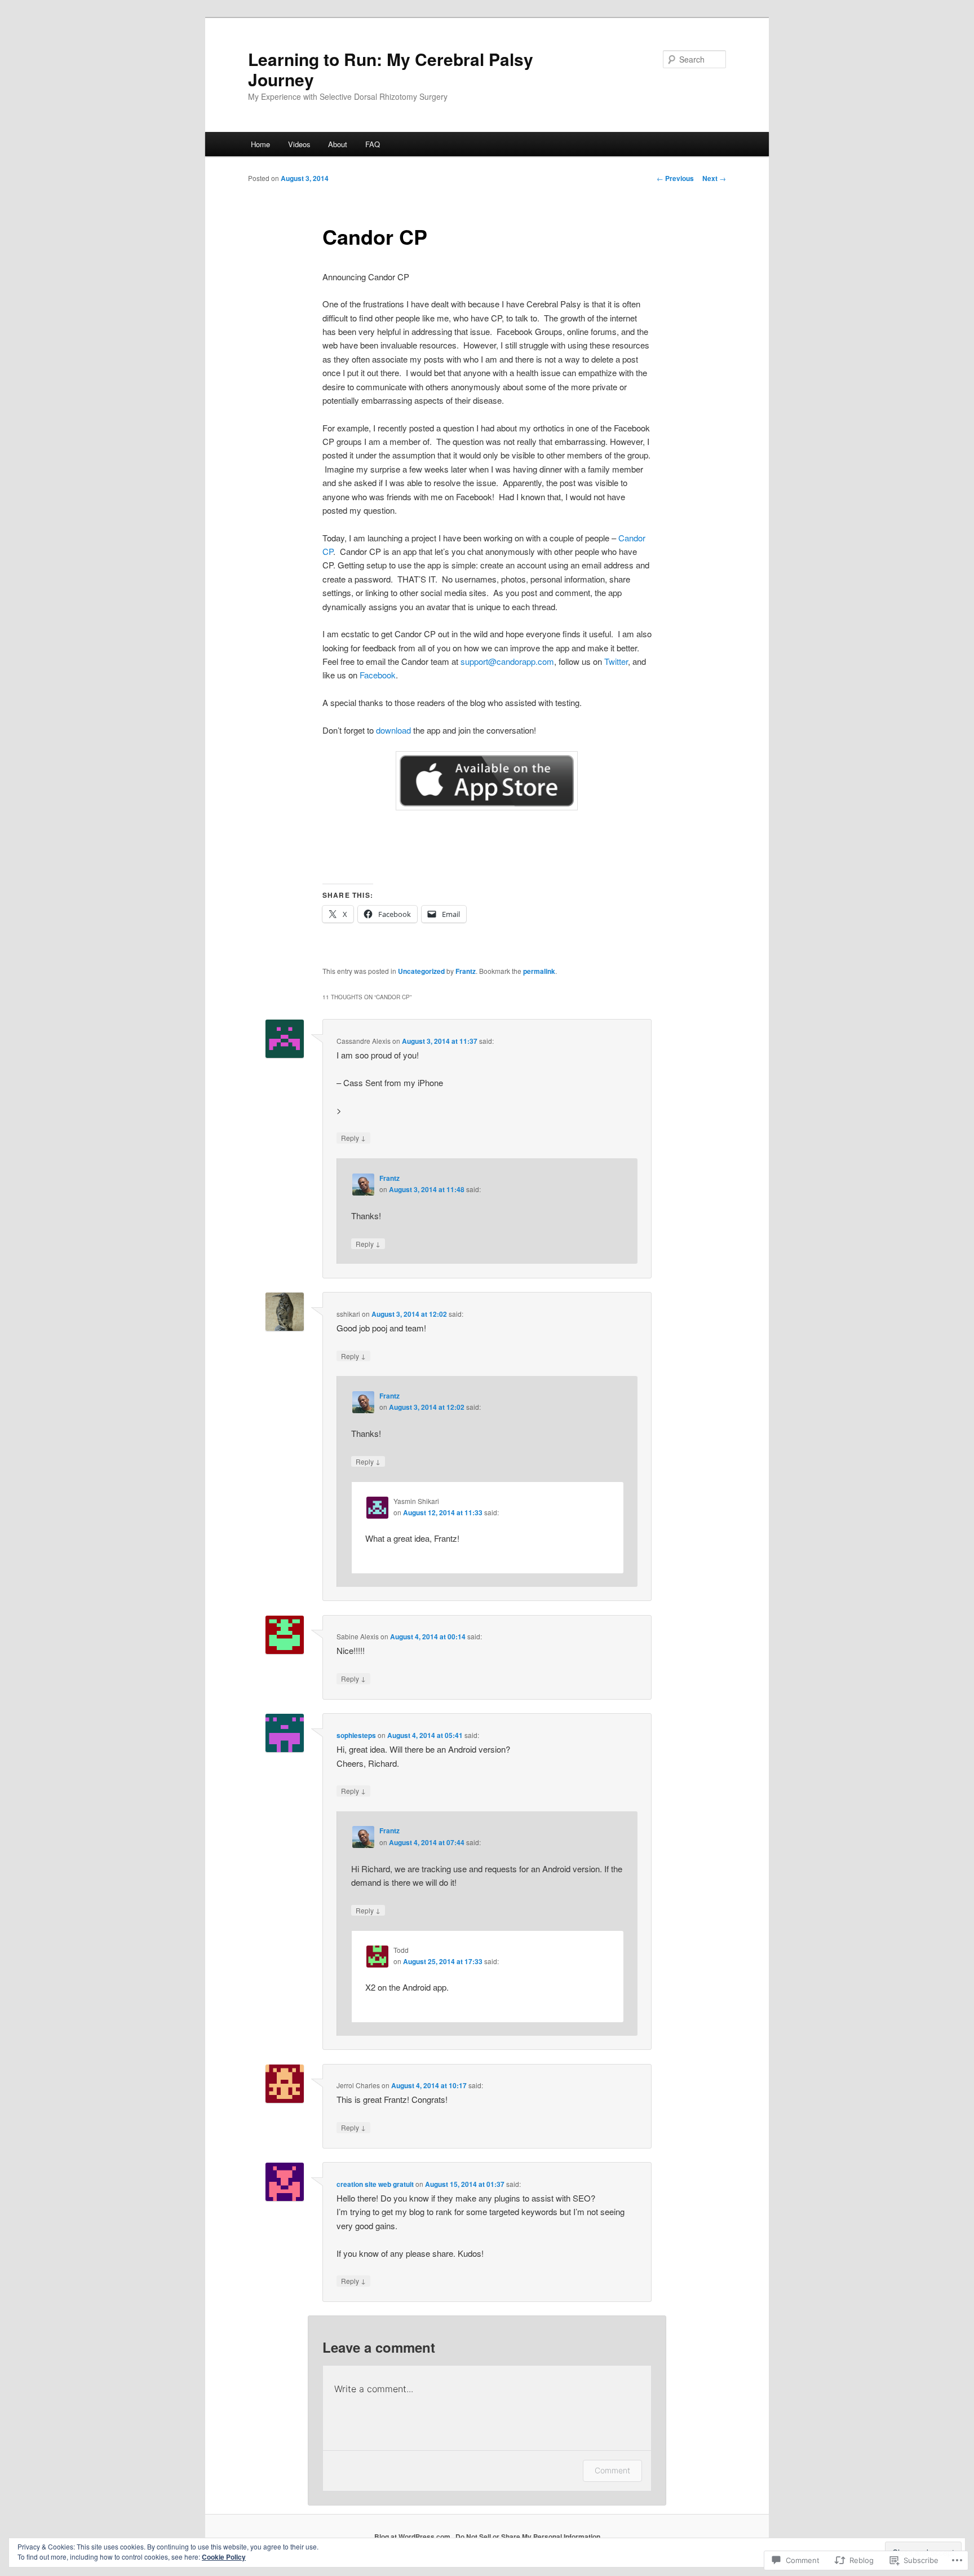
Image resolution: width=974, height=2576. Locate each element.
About (338, 144)
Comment (612, 2470)
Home (260, 144)
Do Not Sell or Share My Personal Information (528, 2537)
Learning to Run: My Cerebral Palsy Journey (391, 69)
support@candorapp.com (507, 661)
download (393, 730)
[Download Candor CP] (487, 781)
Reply (353, 1137)
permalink (539, 971)
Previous (675, 178)
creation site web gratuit (375, 2184)
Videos (299, 144)
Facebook (378, 675)
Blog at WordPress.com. (413, 2537)
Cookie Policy (224, 2557)
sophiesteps (356, 1735)
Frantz (466, 971)
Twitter (616, 661)
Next (714, 178)
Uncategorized (421, 971)
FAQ (373, 144)
